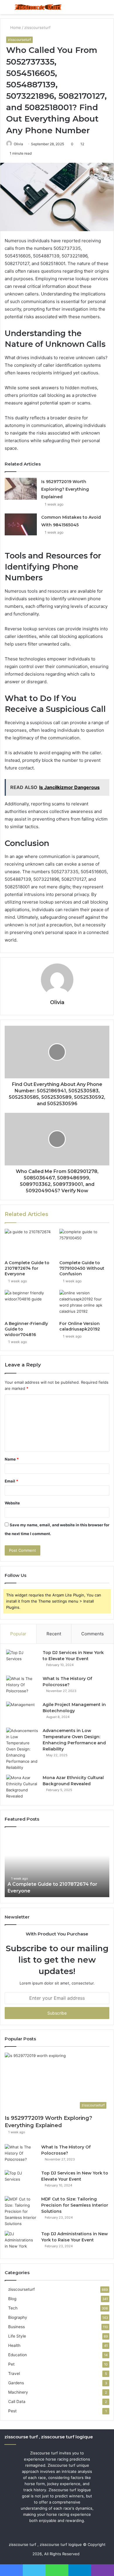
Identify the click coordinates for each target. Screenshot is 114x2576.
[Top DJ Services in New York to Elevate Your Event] (22, 1661)
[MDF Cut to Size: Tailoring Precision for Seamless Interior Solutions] (21, 2211)
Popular (18, 1634)
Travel (14, 2373)
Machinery (18, 2392)
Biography (18, 2317)
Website (12, 1503)
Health (14, 2345)
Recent (54, 1634)
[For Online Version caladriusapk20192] (84, 1304)
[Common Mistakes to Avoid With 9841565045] (21, 524)
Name (12, 1459)
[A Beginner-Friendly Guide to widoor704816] (30, 1304)
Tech (13, 2308)
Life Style (17, 2336)
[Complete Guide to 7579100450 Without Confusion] (84, 1243)
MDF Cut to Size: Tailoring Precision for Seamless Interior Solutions (75, 2205)
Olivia (18, 144)
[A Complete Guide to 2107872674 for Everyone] (30, 1243)
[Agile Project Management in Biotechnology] (22, 1713)
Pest (12, 2411)
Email (11, 1481)
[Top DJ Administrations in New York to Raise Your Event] (21, 2242)
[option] (60, 1865)
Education (18, 2355)
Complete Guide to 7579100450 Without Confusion (82, 1268)
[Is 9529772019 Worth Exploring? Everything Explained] (21, 489)
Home (15, 27)
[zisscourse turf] (38, 7)
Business (17, 2327)
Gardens (16, 2383)
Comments (93, 1634)
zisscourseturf (37, 27)
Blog (12, 2299)
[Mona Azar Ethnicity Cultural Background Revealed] (22, 1787)
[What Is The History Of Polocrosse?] (22, 1687)
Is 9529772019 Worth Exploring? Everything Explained (65, 489)
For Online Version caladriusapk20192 (80, 1326)
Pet (11, 2364)
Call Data (17, 2402)
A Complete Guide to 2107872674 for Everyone (27, 1268)
